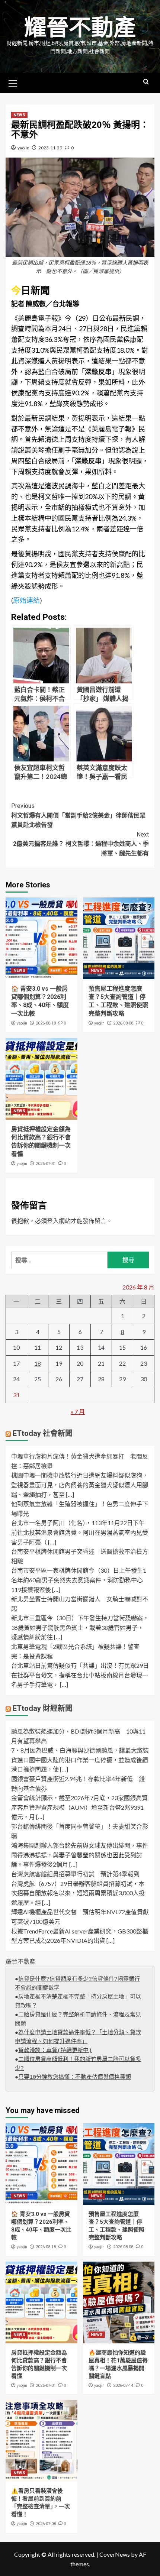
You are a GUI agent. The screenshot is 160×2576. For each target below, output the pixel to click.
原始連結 (26, 600)
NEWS (19, 115)
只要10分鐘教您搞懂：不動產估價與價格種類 (75, 2077)
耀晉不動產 (80, 28)
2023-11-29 (50, 148)
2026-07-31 (46, 1164)
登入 (53, 1221)
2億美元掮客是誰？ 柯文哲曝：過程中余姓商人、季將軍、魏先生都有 (81, 844)
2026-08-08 (123, 1023)
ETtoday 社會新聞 (43, 1433)
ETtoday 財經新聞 (43, 1708)
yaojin (23, 148)
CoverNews (115, 2554)
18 (38, 1363)
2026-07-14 (123, 2386)
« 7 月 (78, 1412)
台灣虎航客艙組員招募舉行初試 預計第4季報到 (75, 1874)
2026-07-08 (46, 2524)
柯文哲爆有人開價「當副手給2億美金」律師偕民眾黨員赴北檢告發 (78, 815)
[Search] (146, 82)
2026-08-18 (46, 1023)
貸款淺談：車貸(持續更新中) (55, 2051)
